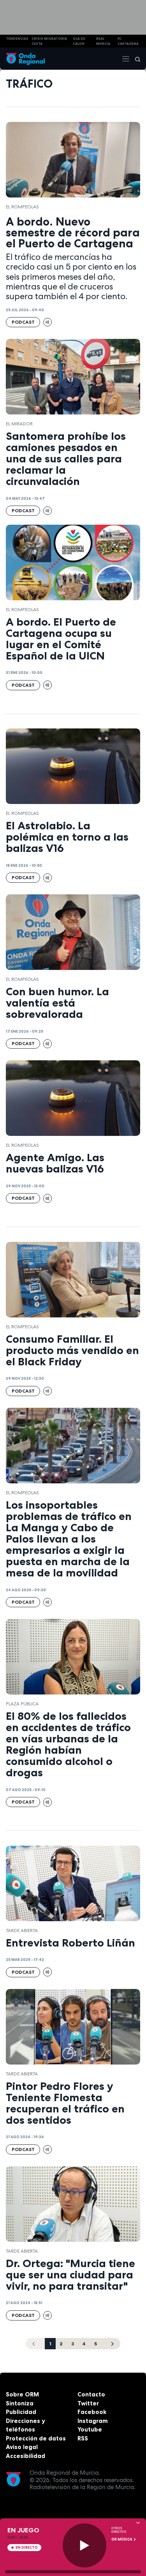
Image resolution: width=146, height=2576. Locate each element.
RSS (83, 2438)
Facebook (92, 2412)
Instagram (93, 2421)
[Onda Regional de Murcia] (25, 59)
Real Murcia (103, 41)
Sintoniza (20, 2403)
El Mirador (19, 424)
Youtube (90, 2429)
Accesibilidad (26, 2456)
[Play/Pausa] (85, 2545)
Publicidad (21, 2412)
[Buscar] (135, 59)
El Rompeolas (22, 207)
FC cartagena (128, 41)
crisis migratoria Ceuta (49, 41)
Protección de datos (36, 2438)
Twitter (88, 2403)
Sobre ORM (22, 2394)
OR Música (122, 2539)
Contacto (91, 2394)
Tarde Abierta (22, 1931)
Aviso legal (22, 2447)
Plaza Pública (22, 1704)
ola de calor (79, 41)
